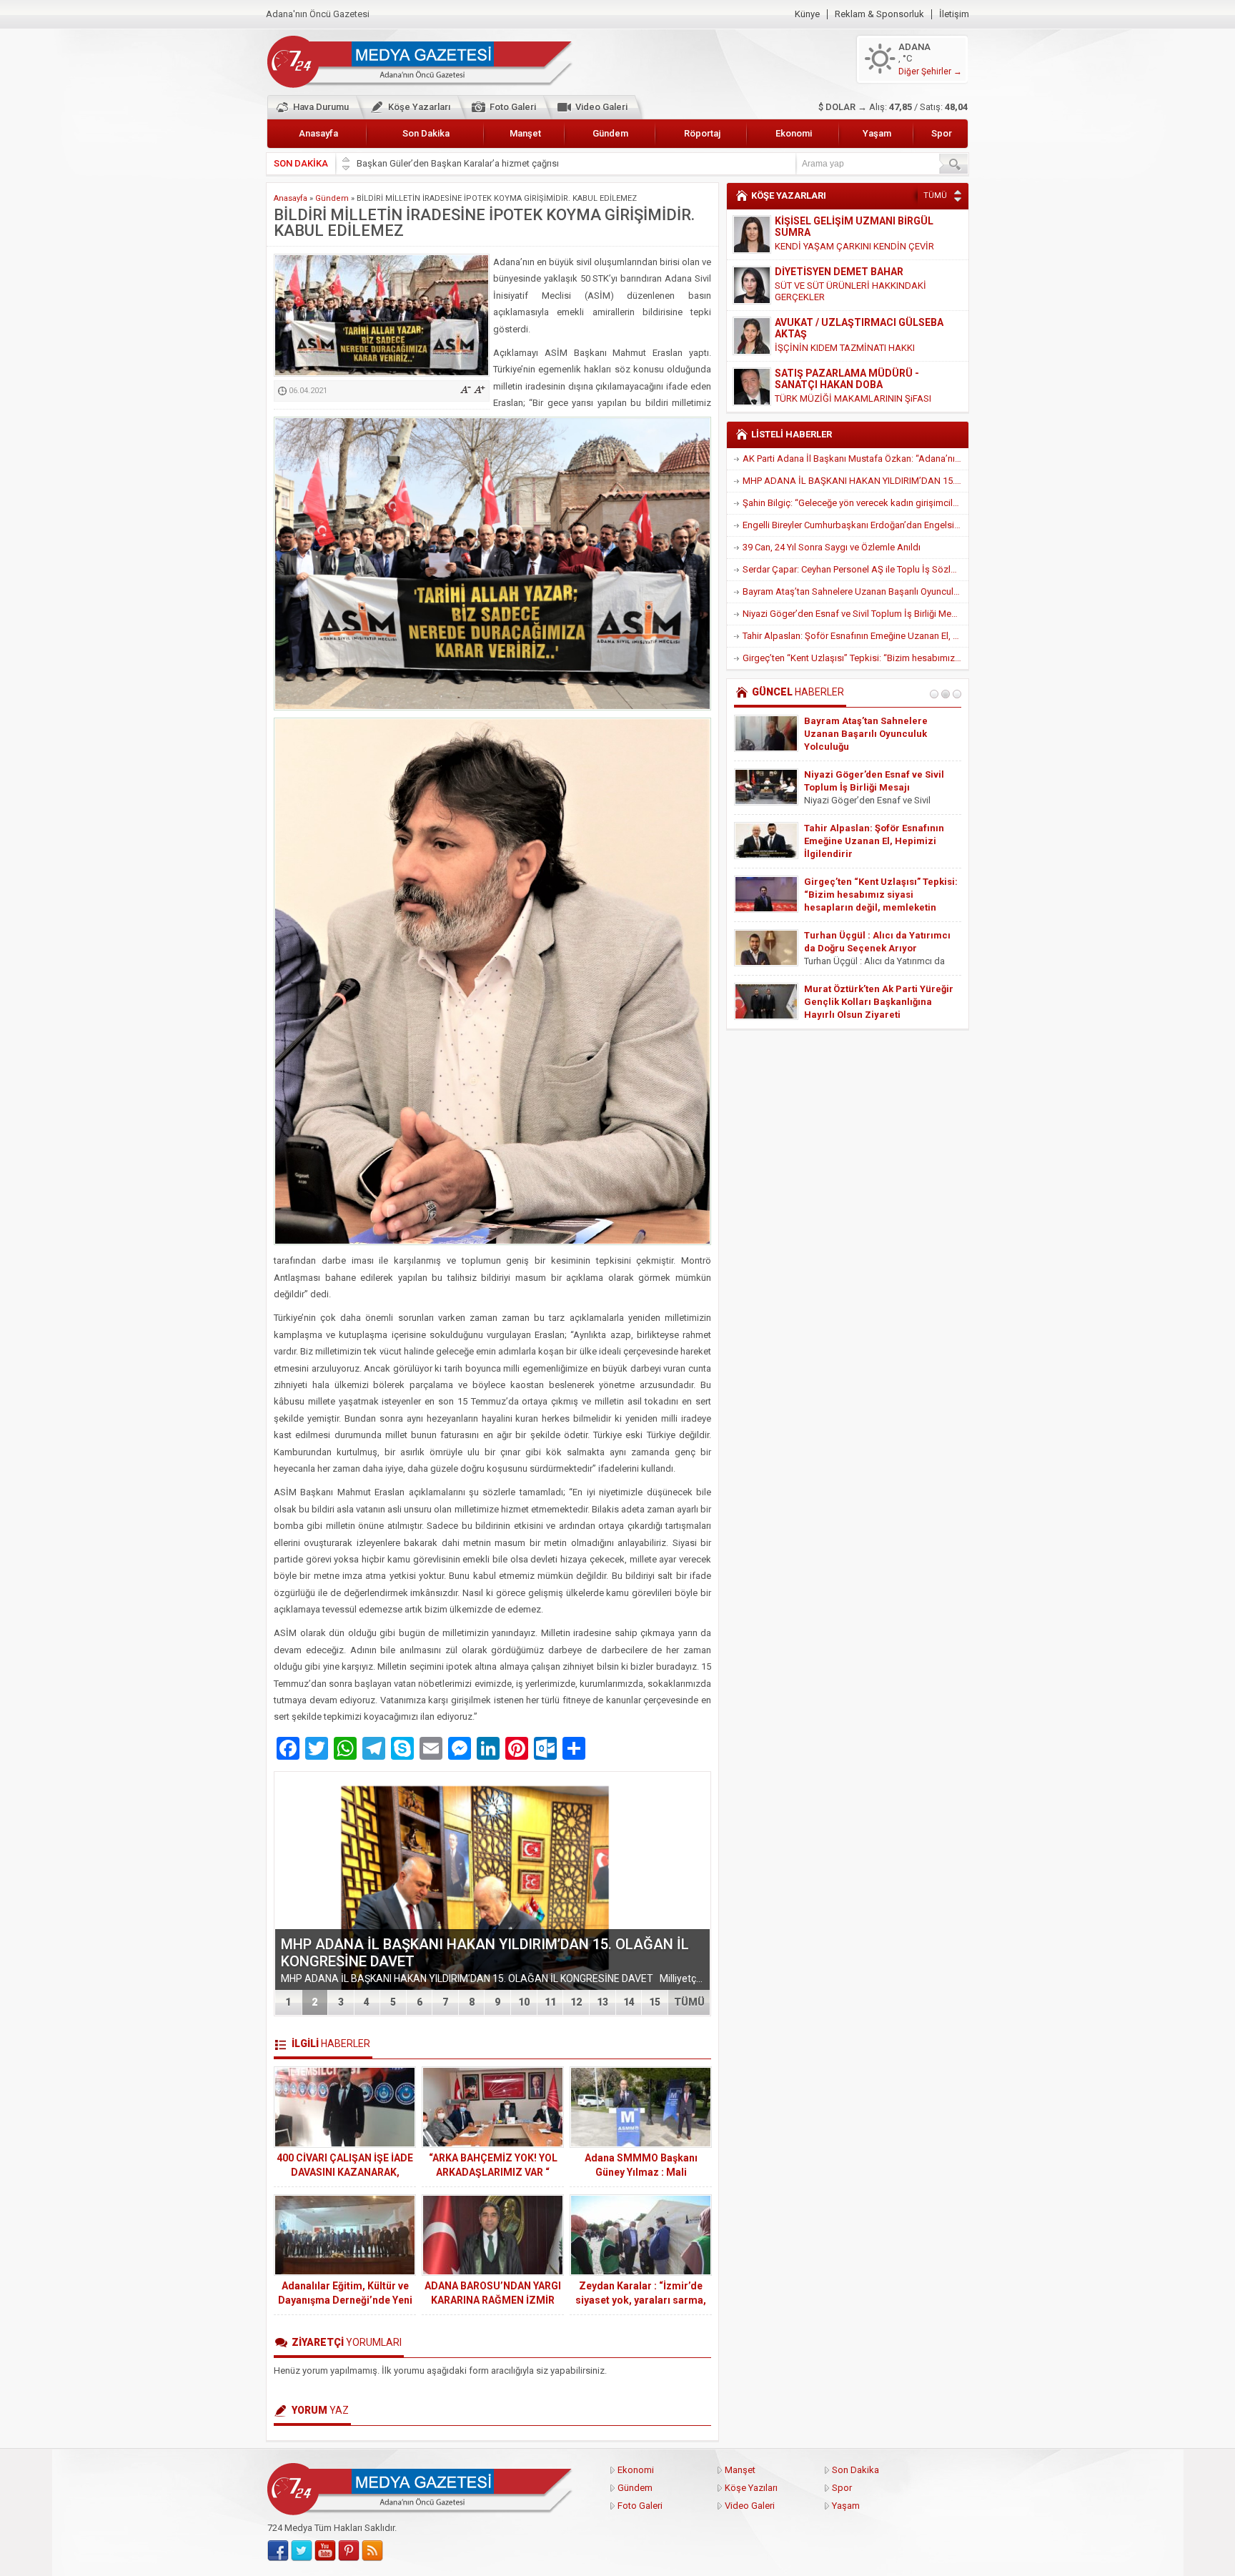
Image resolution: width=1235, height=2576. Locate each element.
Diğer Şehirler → (930, 71)
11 (550, 2002)
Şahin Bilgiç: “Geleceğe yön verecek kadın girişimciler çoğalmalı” (855, 503)
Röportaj (702, 133)
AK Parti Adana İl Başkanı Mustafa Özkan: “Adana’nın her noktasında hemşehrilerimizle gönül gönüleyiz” (855, 459)
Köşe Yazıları (751, 2488)
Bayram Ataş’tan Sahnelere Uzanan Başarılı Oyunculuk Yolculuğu (855, 591)
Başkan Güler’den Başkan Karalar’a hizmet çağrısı (458, 163)
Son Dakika (426, 133)
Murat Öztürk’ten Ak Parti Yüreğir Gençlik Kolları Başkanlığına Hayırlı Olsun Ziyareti (879, 1002)
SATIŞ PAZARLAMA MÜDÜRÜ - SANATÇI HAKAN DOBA (847, 379)
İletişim (954, 14)
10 (524, 2002)
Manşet (525, 133)
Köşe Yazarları (419, 107)
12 (576, 2002)
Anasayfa (318, 133)
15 (655, 2002)
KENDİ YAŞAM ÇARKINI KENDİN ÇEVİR (854, 246)
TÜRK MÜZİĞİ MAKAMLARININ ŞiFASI (853, 398)
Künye (807, 14)
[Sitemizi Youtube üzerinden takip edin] (325, 2551)
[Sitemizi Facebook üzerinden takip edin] (278, 2551)
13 (602, 2002)
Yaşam (877, 133)
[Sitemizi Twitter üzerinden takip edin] (302, 2551)
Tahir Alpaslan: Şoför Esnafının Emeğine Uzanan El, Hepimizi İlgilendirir (855, 636)
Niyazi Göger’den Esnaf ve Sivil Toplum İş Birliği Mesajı (854, 614)
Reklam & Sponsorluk (879, 14)
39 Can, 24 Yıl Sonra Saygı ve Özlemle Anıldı (832, 547)
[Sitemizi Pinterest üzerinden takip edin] (349, 2551)
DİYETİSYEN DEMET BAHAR (839, 272)
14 (629, 2002)
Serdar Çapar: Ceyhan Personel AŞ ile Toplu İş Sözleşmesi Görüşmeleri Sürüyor (855, 569)
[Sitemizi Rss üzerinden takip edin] (372, 2551)
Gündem (610, 133)
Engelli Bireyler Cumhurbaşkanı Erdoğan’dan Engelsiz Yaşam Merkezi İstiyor (855, 525)
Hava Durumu (321, 107)
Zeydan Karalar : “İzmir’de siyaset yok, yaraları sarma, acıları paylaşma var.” (641, 2300)
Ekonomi (794, 133)
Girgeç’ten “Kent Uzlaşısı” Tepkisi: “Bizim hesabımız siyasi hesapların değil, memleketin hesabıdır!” (855, 658)
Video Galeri (601, 107)
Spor (942, 133)
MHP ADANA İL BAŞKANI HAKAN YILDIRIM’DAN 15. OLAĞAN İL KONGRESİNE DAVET (855, 481)
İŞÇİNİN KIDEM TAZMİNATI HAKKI (845, 348)
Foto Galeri (513, 107)
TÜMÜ (689, 2002)
